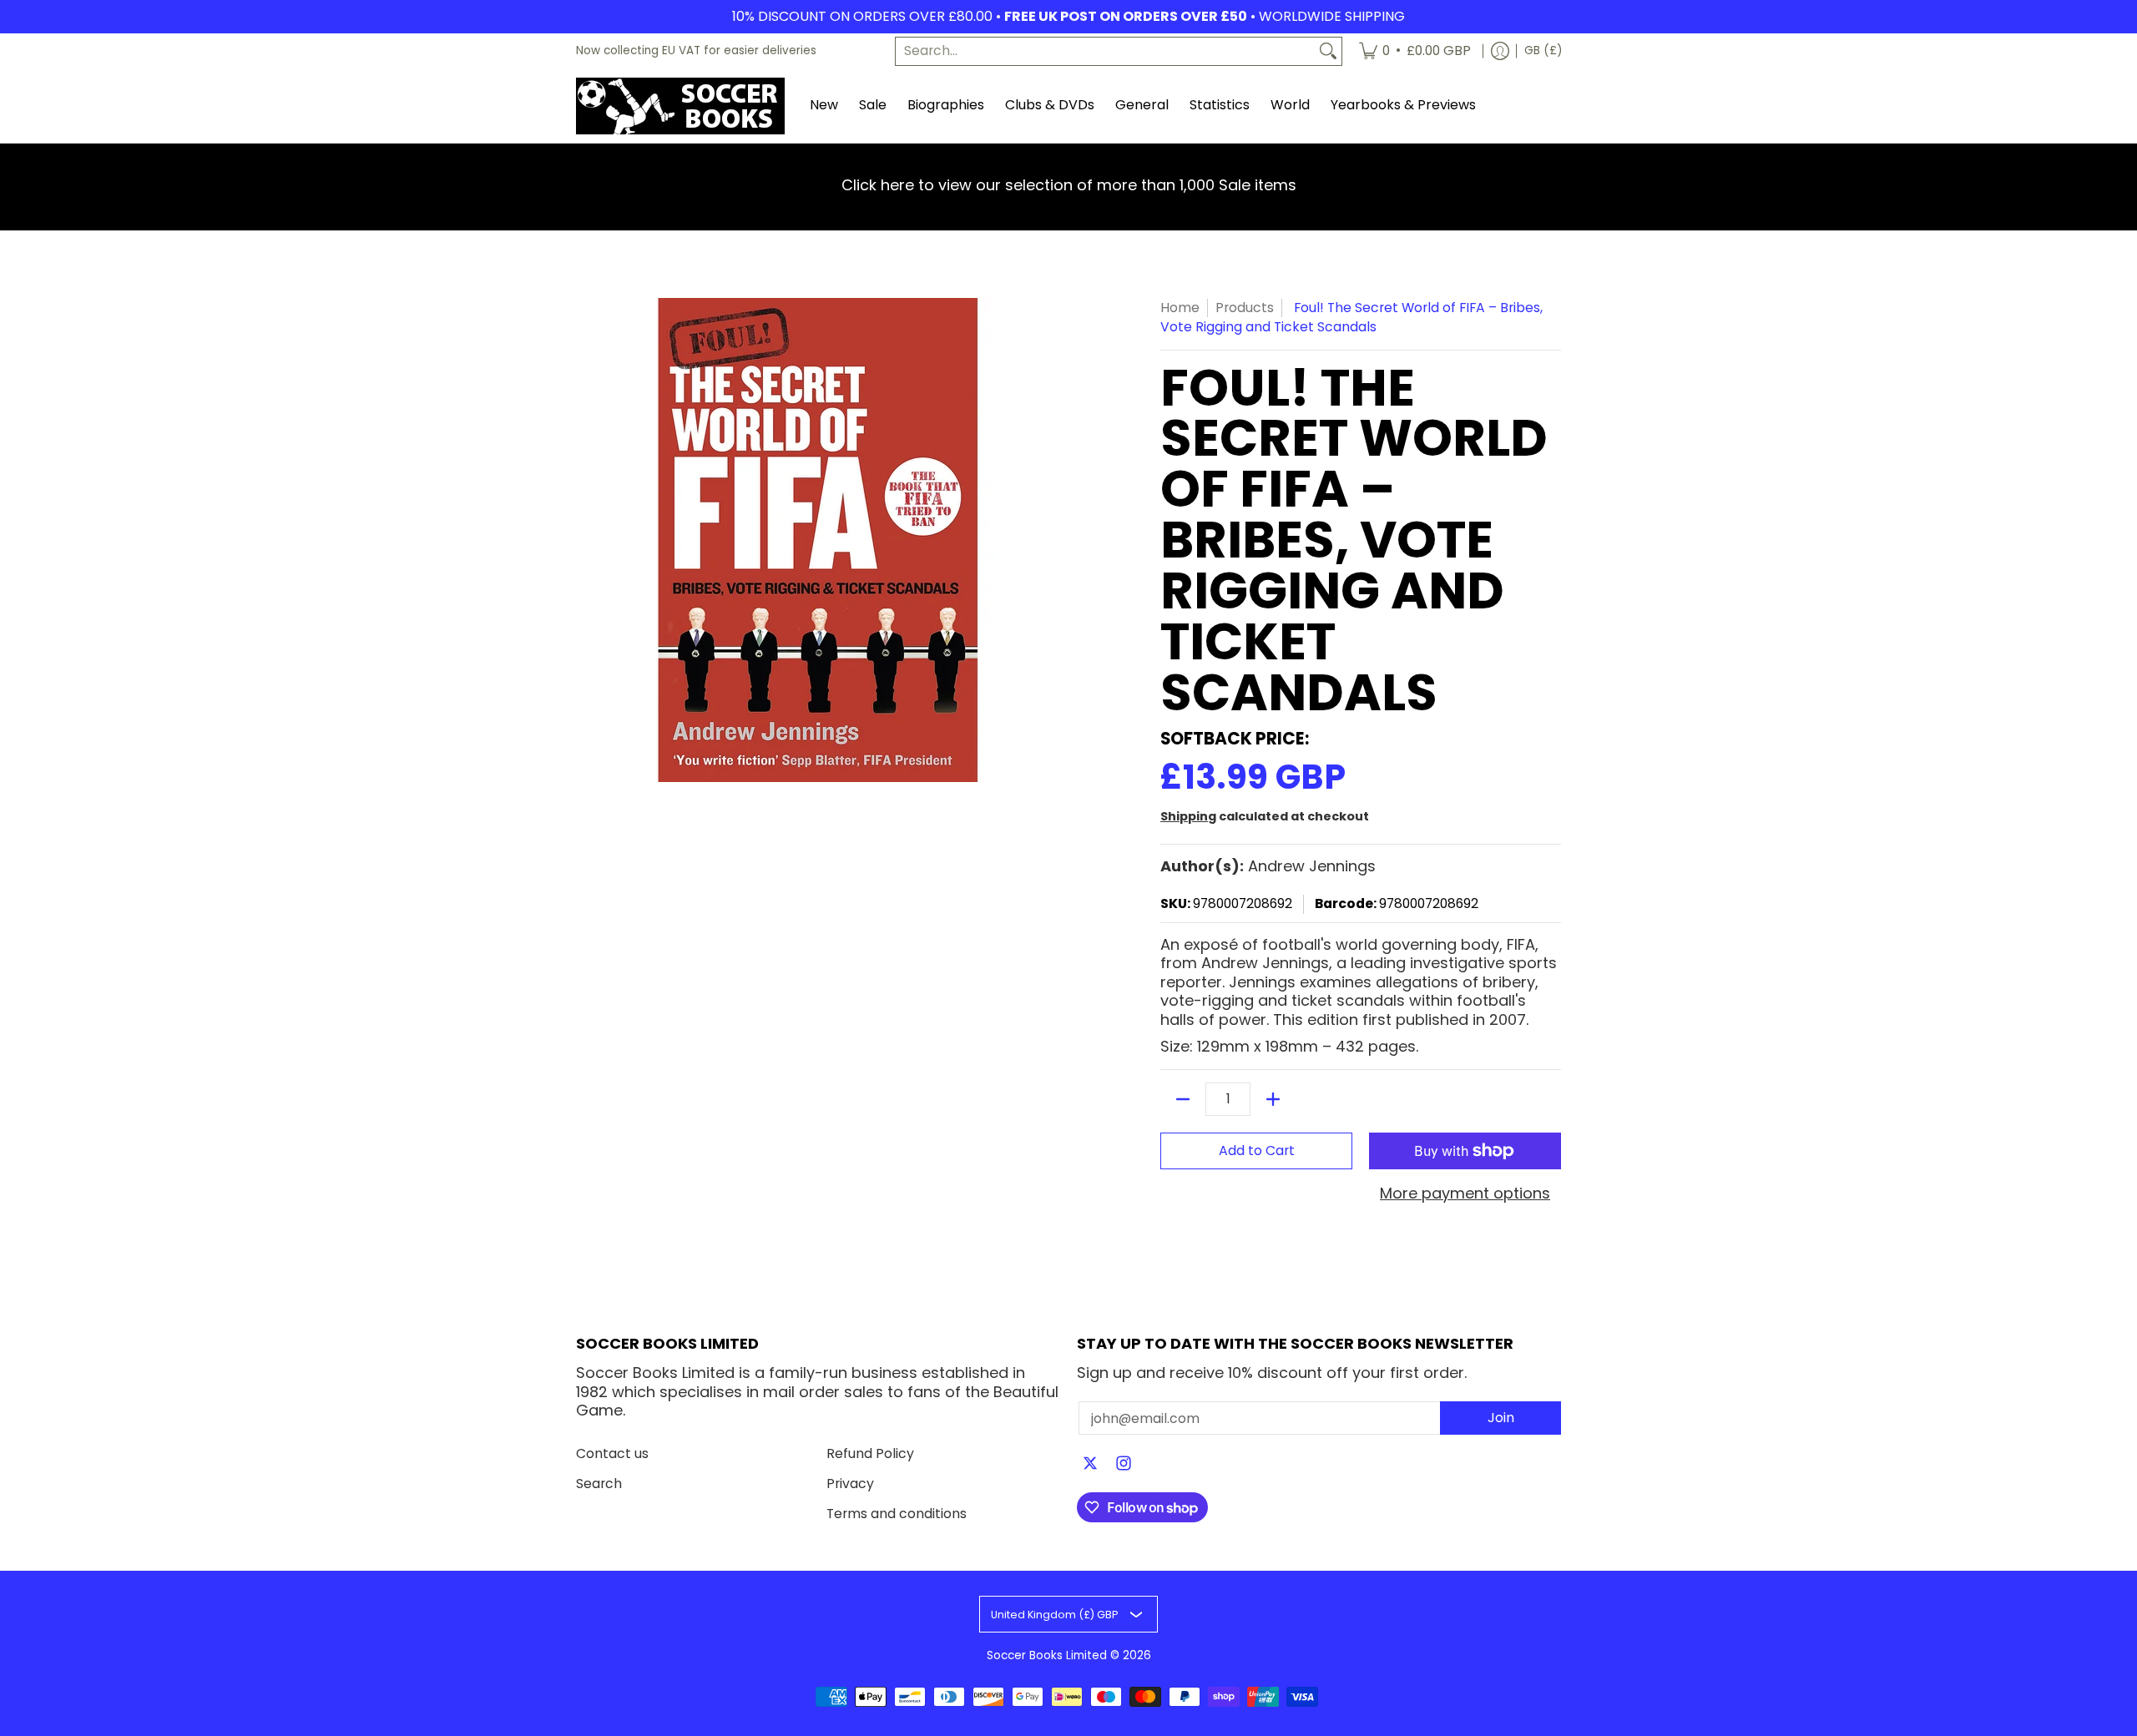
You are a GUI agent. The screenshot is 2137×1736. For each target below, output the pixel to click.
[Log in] (1500, 51)
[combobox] (1105, 51)
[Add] (1273, 1099)
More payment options (1465, 1194)
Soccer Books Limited (1047, 1655)
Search (599, 1484)
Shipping (1188, 816)
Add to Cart (1257, 1151)
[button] (1090, 1465)
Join (1501, 1418)
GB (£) (1543, 50)
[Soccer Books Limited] (680, 106)
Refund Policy (870, 1453)
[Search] (1328, 51)
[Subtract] (1183, 1099)
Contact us (612, 1453)
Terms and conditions (897, 1514)
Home (1180, 308)
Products (1245, 308)
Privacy (850, 1484)
